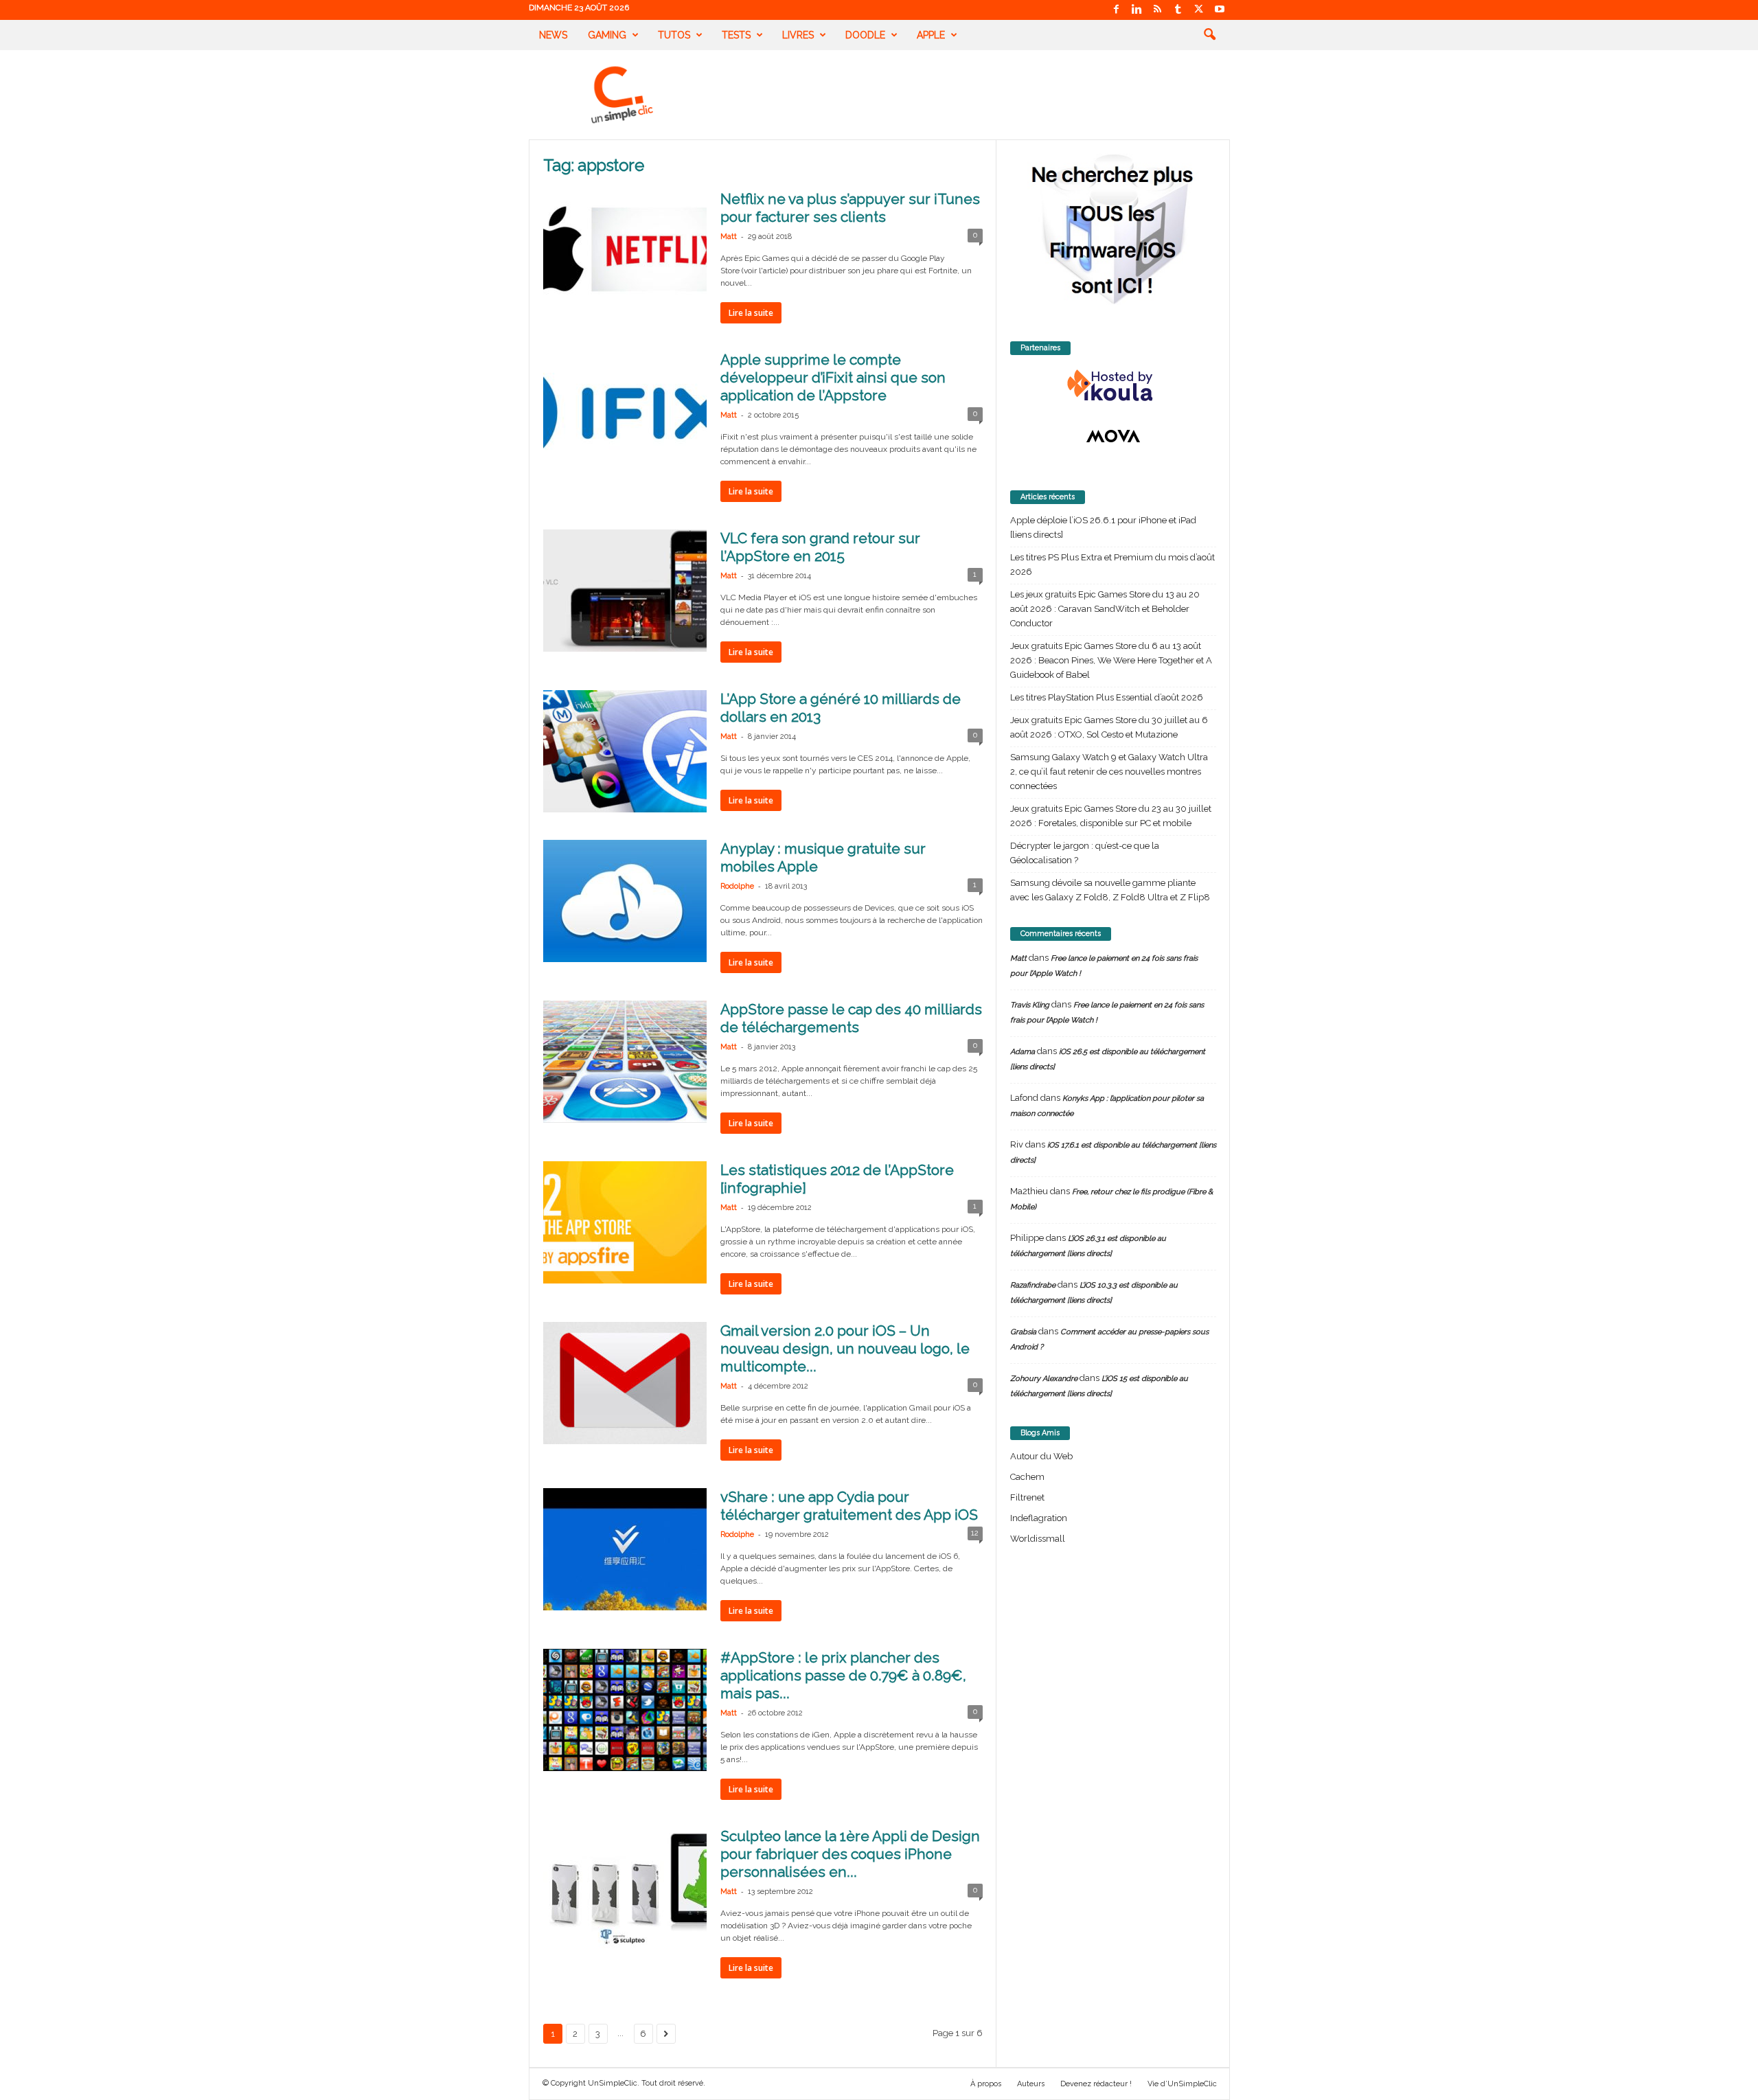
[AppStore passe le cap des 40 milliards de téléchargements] (625, 1062)
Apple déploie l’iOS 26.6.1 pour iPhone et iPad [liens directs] (1103, 527)
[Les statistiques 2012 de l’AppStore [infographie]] (625, 1222)
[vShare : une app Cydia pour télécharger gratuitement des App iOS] (625, 1549)
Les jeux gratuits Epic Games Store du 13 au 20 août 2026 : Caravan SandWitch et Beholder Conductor (1105, 609)
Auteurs (1031, 2084)
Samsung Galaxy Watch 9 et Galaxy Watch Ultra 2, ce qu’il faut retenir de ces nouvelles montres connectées (1109, 772)
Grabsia (1023, 1332)
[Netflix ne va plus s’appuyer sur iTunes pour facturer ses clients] (625, 251)
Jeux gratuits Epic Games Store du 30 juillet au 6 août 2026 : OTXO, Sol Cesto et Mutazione (1109, 727)
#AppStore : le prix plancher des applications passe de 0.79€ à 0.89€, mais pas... (843, 1675)
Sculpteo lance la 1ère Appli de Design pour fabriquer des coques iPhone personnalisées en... (850, 1854)
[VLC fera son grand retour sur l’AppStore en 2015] (625, 591)
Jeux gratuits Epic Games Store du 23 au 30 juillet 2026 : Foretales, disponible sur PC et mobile (1111, 816)
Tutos (674, 35)
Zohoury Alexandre (1044, 1379)
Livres (798, 35)
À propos (986, 2084)
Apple (931, 35)
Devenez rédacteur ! (1096, 2084)
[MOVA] (1113, 436)
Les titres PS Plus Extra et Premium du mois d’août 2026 (1112, 564)
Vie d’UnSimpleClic (1182, 2084)
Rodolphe (737, 886)
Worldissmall (1038, 1539)
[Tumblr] (1178, 10)
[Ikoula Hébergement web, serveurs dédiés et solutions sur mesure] (1113, 386)
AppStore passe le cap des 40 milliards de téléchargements (851, 1018)
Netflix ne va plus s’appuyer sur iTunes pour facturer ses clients (850, 208)
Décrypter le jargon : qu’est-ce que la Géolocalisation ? (1085, 853)
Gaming (607, 35)
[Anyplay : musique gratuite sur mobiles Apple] (625, 901)
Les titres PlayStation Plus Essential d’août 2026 (1107, 697)
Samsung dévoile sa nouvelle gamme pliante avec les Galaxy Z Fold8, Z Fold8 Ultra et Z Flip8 (1110, 890)
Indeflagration (1039, 1518)
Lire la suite (751, 313)
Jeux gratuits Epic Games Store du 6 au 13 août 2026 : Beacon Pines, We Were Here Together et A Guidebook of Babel (1111, 660)
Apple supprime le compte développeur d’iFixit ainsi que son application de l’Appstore (833, 377)
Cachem (1027, 1477)
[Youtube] (1220, 10)
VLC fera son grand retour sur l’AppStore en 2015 (820, 547)
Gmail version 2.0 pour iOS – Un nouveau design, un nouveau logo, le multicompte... (845, 1348)
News (553, 35)
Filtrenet (1027, 1497)
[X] (1199, 10)
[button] (1209, 35)
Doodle (865, 35)
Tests (736, 35)
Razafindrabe (1033, 1285)
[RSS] (1158, 10)
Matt (729, 237)
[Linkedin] (1137, 10)
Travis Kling (1030, 1005)
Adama (1023, 1052)
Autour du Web (1041, 1456)
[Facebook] (1117, 10)
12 (975, 1533)
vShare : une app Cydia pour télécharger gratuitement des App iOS (849, 1506)
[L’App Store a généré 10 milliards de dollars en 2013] (625, 751)
